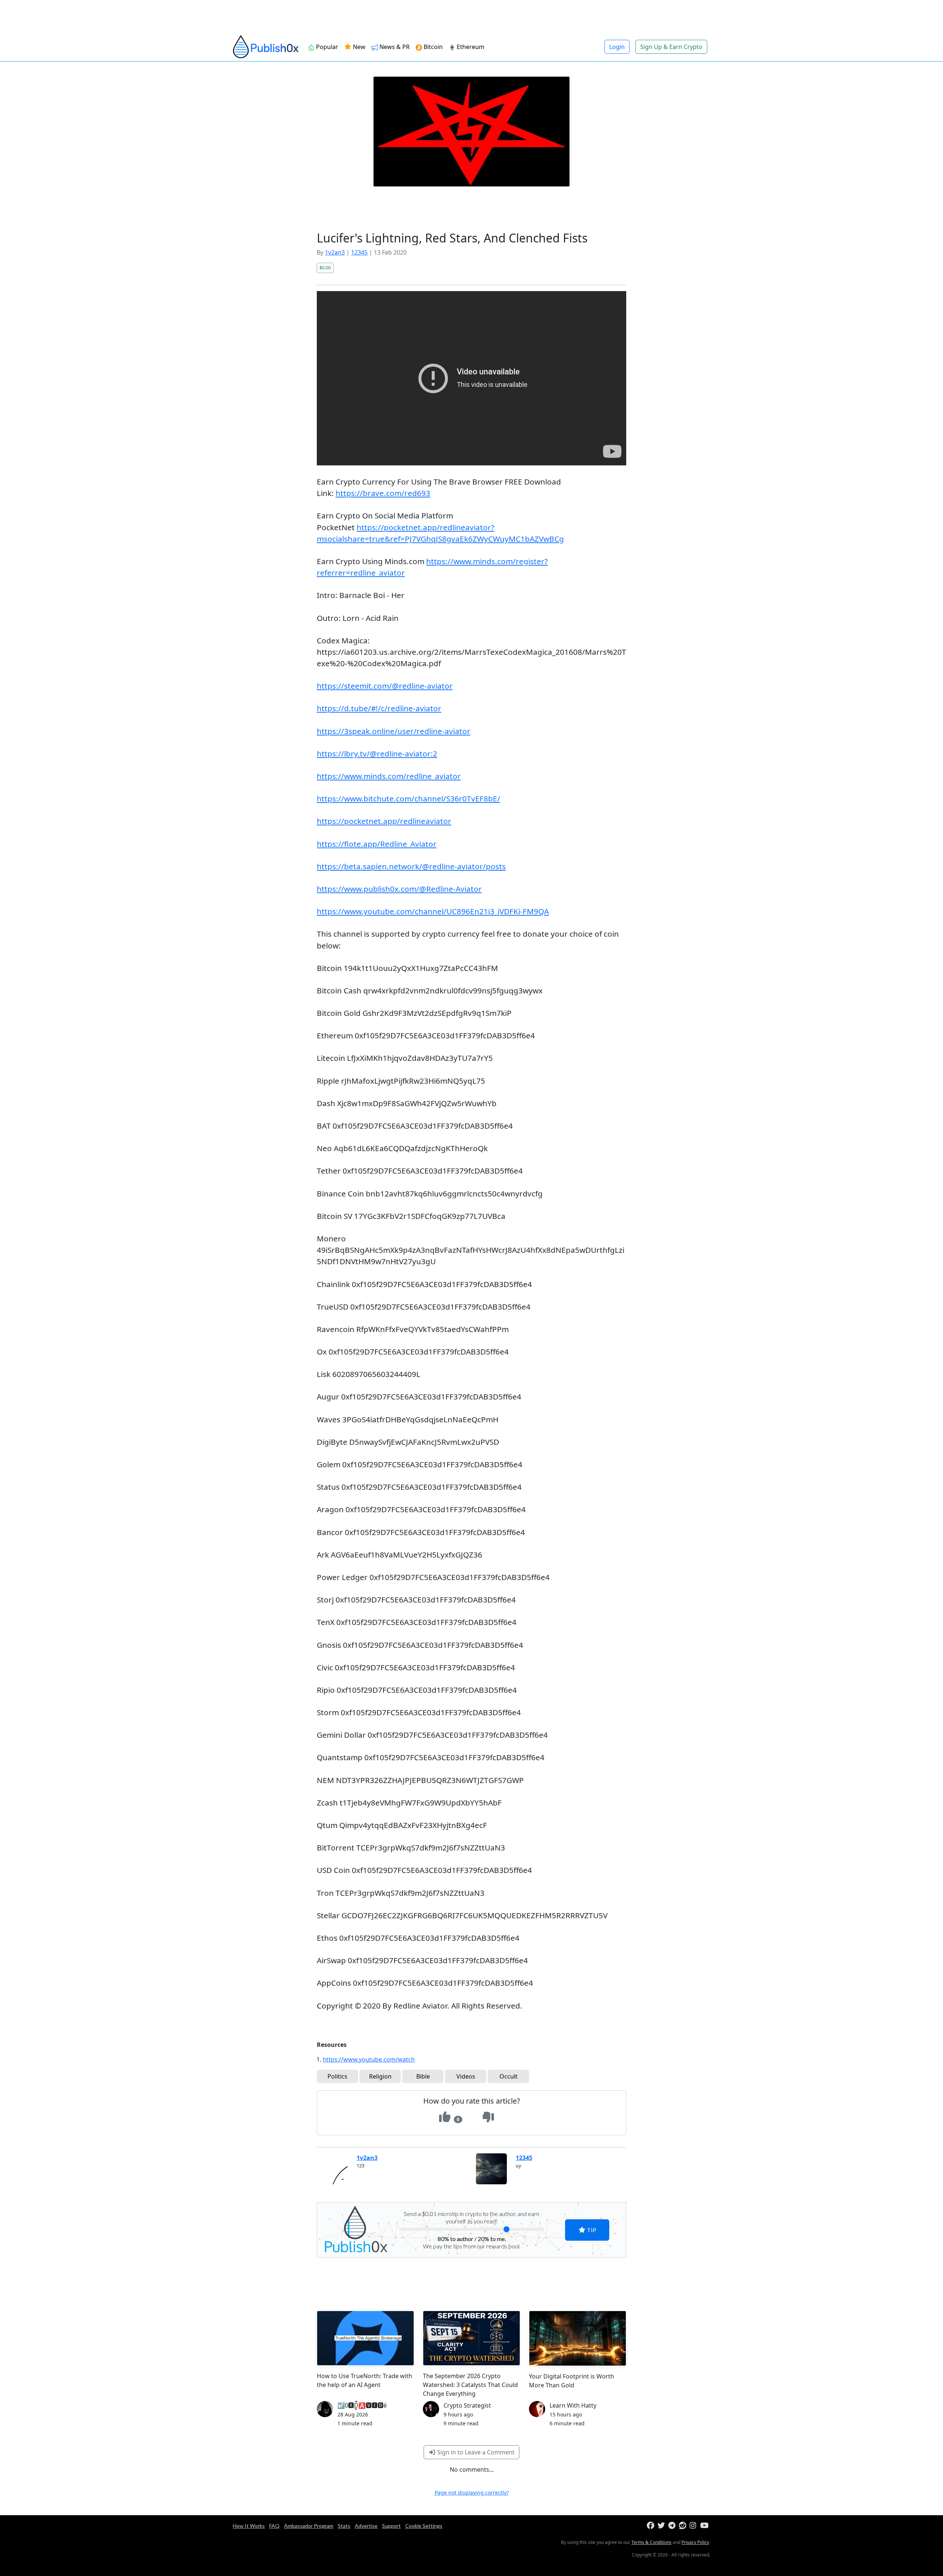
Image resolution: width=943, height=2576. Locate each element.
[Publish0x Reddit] (683, 2526)
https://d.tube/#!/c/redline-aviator (379, 708)
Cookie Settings (424, 2526)
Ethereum (471, 47)
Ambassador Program (309, 2526)
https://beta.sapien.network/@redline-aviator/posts (411, 866)
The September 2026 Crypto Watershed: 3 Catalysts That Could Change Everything (470, 2385)
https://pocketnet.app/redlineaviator (384, 821)
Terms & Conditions (651, 2542)
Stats (344, 2526)
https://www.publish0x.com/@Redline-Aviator (399, 889)
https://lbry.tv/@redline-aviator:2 (377, 754)
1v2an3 (335, 252)
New (358, 47)
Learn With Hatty (573, 2405)
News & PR (395, 47)
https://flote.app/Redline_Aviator (377, 844)
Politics (337, 2076)
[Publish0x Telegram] (673, 2526)
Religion (380, 2076)
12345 (359, 252)
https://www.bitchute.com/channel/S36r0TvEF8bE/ (409, 798)
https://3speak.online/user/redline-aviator (394, 731)
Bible (423, 2076)
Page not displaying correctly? (472, 2493)
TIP (591, 2230)
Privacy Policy (695, 2542)
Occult (509, 2076)
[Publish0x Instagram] (694, 2526)
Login (617, 47)
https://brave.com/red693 (383, 493)
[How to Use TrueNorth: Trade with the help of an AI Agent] (365, 2338)
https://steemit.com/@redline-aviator (385, 686)
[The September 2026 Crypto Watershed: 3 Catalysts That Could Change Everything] (471, 2338)
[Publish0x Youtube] (705, 2526)
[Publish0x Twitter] (662, 2526)
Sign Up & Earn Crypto (671, 47)
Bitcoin (433, 47)
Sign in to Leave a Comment (475, 2452)
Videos (466, 2076)
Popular (327, 47)
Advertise (366, 2526)
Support (391, 2526)
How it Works (249, 2526)
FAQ (274, 2526)
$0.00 (325, 268)
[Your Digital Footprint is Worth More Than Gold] (578, 2338)
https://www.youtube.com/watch (369, 2059)
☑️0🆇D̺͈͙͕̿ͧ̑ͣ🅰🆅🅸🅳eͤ (362, 2405)
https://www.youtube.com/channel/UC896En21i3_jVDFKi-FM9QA (433, 911)
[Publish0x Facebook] (651, 2526)
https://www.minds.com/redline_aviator (389, 776)
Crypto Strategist (467, 2405)
